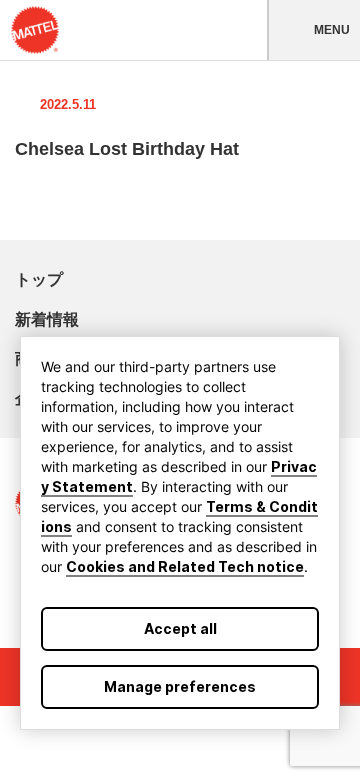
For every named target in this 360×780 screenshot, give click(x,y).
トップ (39, 279)
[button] (313, 30)
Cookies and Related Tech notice (185, 566)
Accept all (180, 628)
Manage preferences (180, 686)
